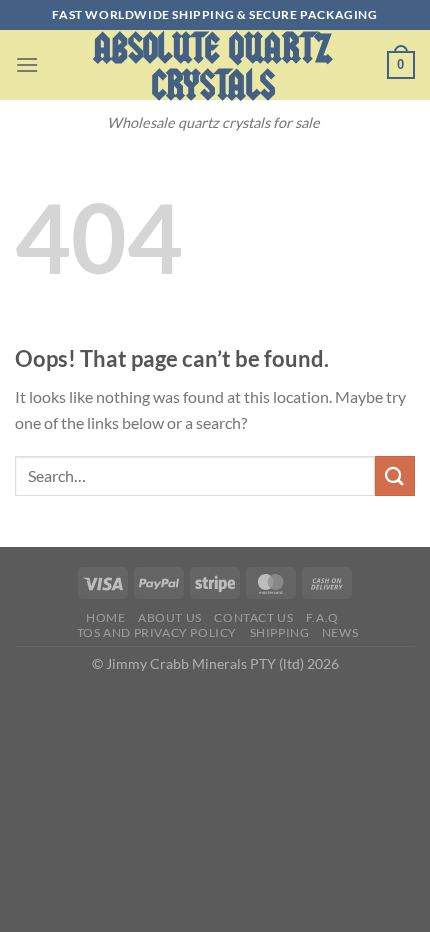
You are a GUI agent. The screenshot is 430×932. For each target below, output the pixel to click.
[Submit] (395, 475)
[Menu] (27, 64)
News (340, 632)
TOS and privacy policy (157, 632)
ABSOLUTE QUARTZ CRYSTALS (213, 67)
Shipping (280, 632)
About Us (170, 617)
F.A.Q (322, 617)
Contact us (253, 617)
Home (105, 617)
